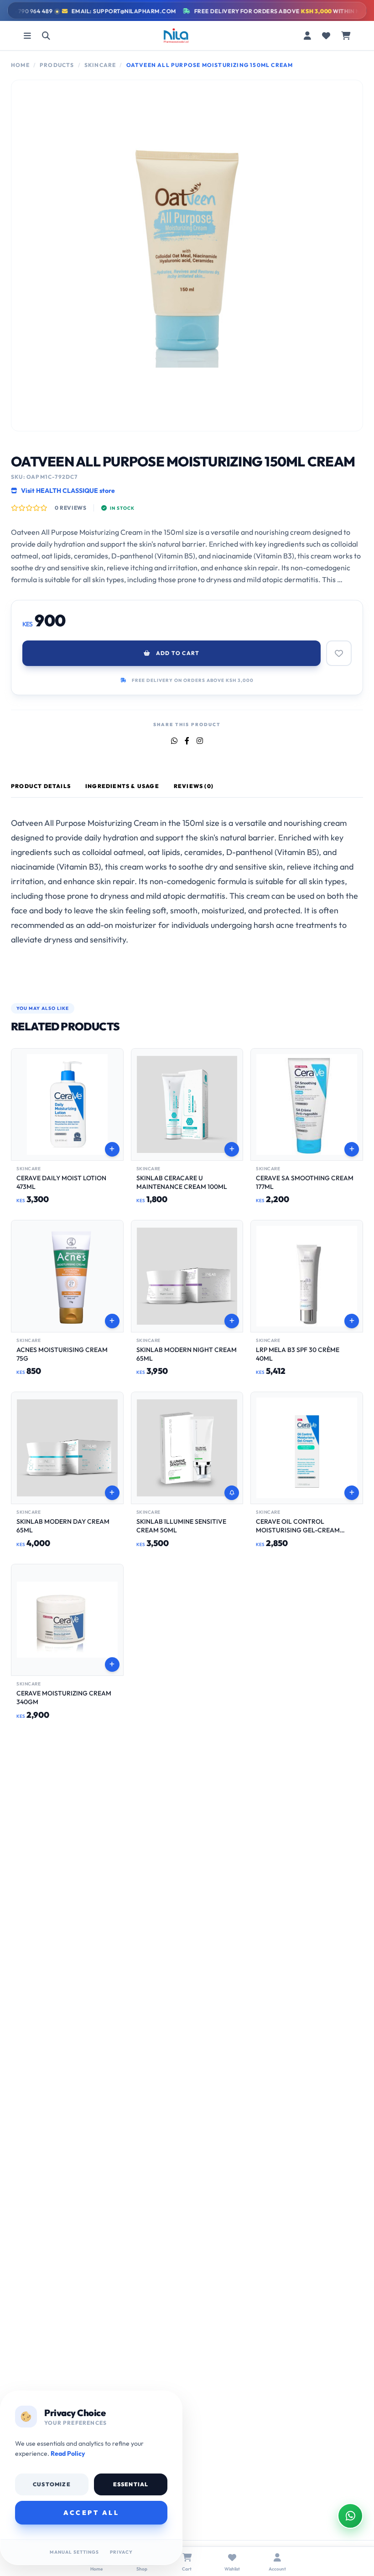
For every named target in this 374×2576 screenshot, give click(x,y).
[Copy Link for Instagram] (200, 741)
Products (57, 65)
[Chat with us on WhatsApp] (350, 2516)
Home (20, 65)
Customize (52, 2484)
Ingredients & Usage (122, 786)
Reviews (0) (194, 786)
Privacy (121, 2552)
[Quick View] (112, 1077)
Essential (131, 2484)
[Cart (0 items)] (346, 36)
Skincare (100, 65)
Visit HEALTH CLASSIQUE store (68, 491)
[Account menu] (307, 36)
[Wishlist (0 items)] (326, 36)
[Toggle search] (46, 36)
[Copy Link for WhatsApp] (174, 741)
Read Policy (68, 2453)
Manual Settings (74, 2552)
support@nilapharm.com (111, 11)
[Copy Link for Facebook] (187, 741)
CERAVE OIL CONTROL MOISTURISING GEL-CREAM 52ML (298, 1530)
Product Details (41, 786)
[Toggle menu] (27, 36)
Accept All (91, 2513)
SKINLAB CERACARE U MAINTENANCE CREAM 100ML (182, 1182)
